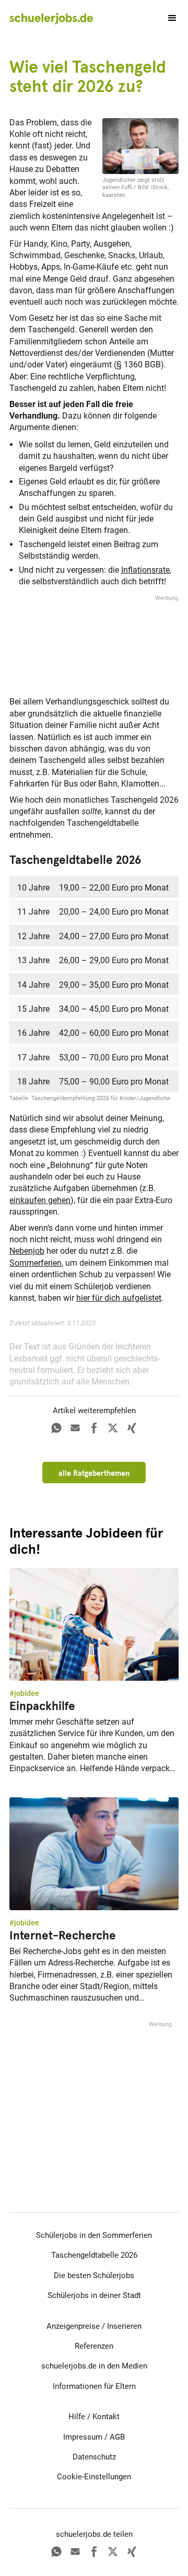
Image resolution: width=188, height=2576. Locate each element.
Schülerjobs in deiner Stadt (94, 2295)
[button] (168, 18)
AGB (117, 2437)
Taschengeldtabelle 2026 (94, 2255)
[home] (51, 18)
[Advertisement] (94, 642)
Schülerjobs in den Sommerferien (94, 2235)
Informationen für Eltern (94, 2386)
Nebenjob (27, 1251)
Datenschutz (94, 2457)
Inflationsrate (145, 570)
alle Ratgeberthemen (94, 1473)
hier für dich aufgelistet (119, 1298)
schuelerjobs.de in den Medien (94, 2366)
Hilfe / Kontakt (94, 2417)
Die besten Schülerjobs (94, 2275)
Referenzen (94, 2346)
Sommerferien (36, 1263)
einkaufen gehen (40, 1200)
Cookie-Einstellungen (94, 2477)
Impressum (83, 2437)
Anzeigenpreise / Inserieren (94, 2326)
